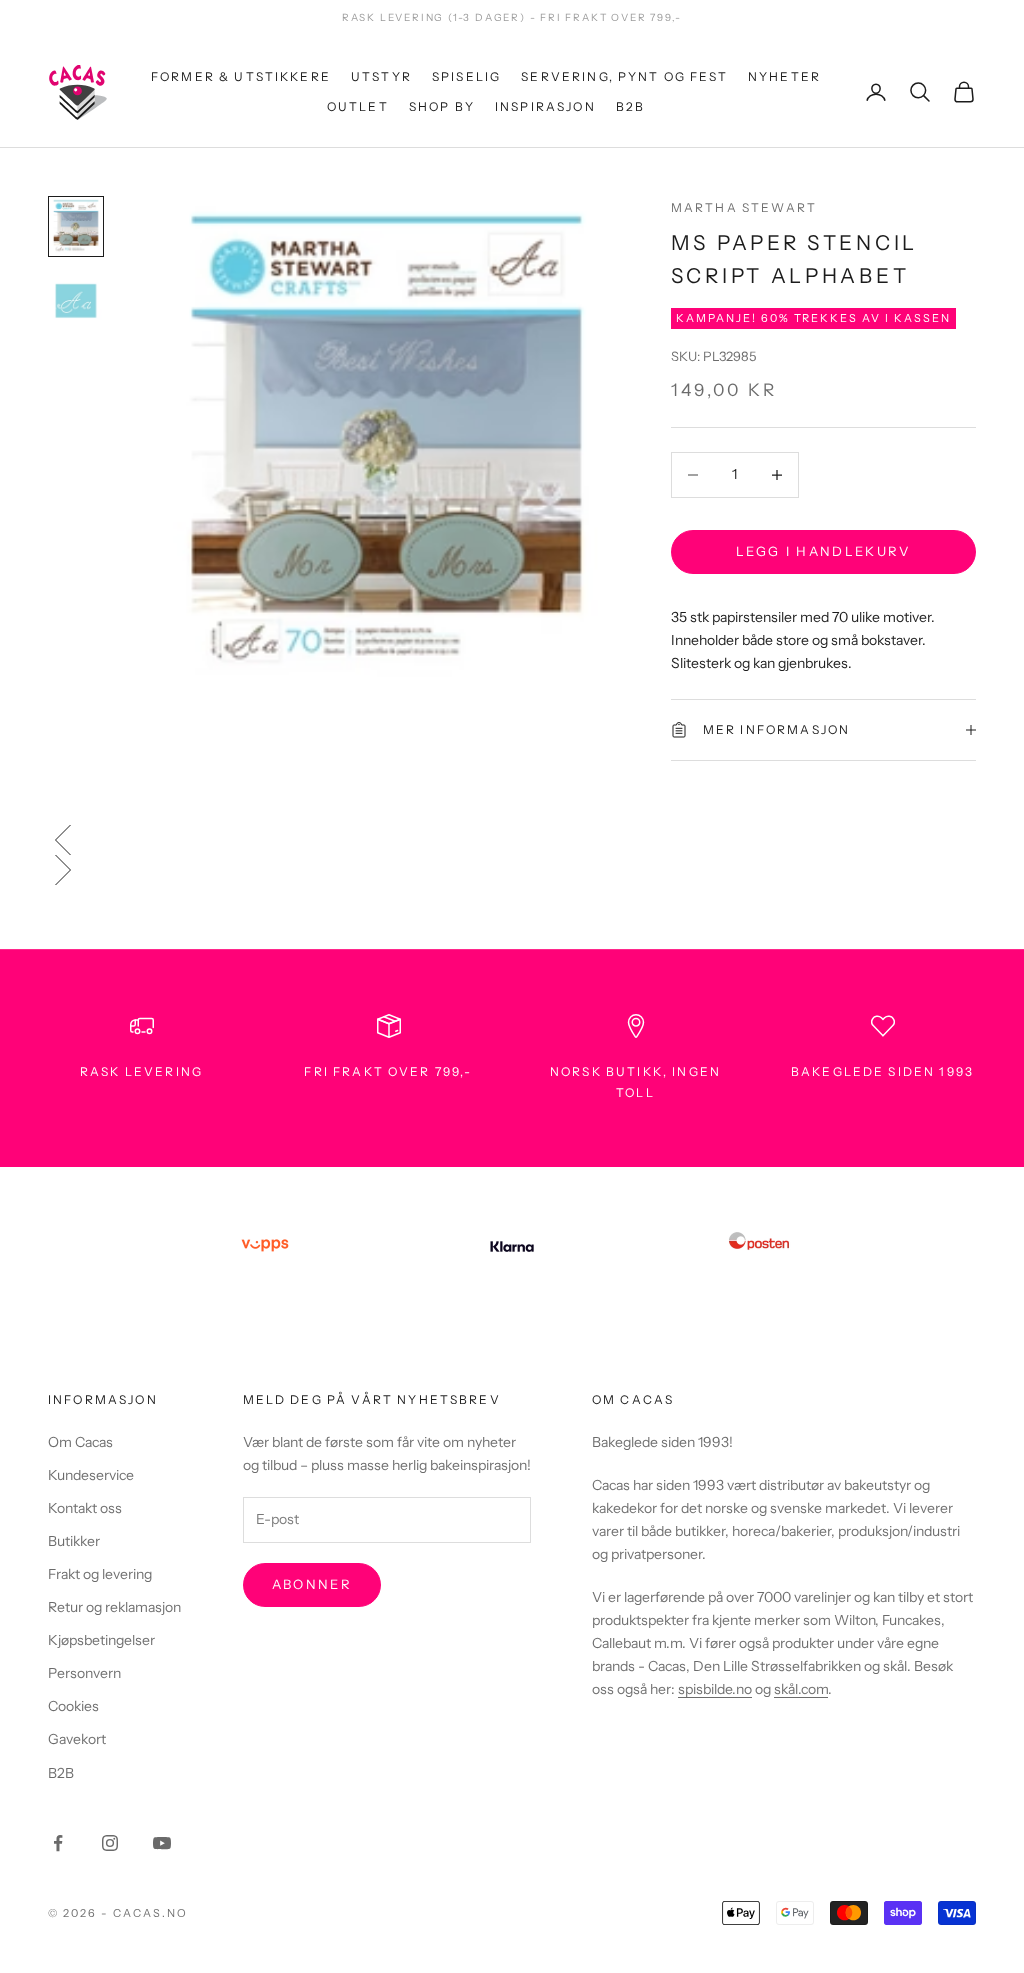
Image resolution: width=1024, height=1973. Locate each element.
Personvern (84, 1673)
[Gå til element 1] (76, 226)
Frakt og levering (100, 1574)
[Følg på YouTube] (162, 1843)
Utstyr (381, 76)
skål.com (801, 1689)
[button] (512, 840)
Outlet (358, 106)
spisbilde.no (715, 1689)
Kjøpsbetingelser (101, 1640)
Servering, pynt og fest (624, 76)
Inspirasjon (545, 106)
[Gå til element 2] (76, 301)
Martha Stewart (744, 207)
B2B (630, 106)
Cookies (73, 1706)
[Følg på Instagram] (110, 1843)
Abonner (312, 1584)
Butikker (74, 1541)
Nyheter (784, 76)
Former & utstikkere (241, 76)
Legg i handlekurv (823, 551)
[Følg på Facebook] (58, 1843)
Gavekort (77, 1739)
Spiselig (466, 76)
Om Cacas (80, 1442)
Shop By (442, 106)
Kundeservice (91, 1475)
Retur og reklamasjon (114, 1607)
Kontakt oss (85, 1508)
